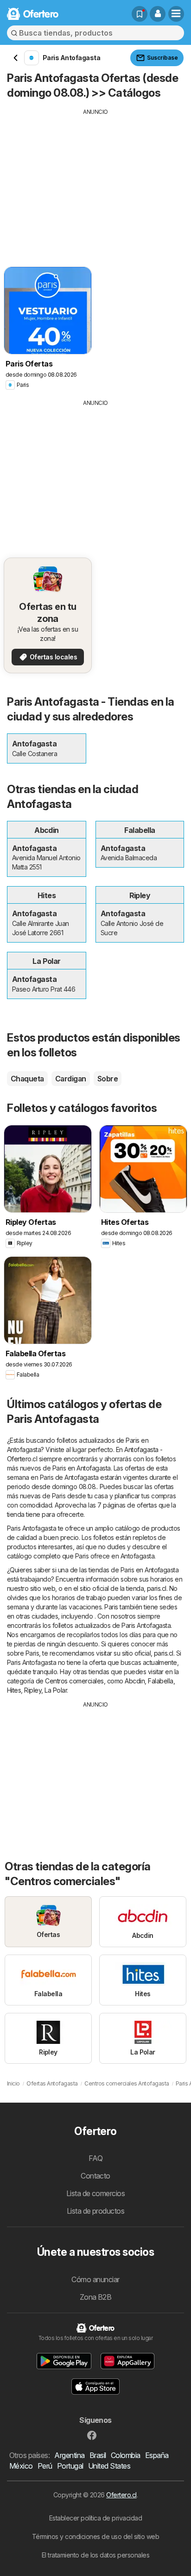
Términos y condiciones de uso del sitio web (95, 2536)
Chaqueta (27, 1079)
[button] (158, 14)
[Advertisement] (95, 181)
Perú (45, 2466)
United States (109, 2466)
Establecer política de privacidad (95, 2518)
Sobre (108, 1079)
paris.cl (157, 1588)
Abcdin (135, 1681)
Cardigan (71, 1079)
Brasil (98, 2455)
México (21, 2466)
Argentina (69, 2455)
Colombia (126, 2455)
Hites (14, 1690)
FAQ (95, 2158)
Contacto (95, 2176)
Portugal (70, 2466)
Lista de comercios (96, 2193)
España (157, 2455)
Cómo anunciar (95, 2279)
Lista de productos (96, 2211)
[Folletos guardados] (140, 14)
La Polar (56, 1690)
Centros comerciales (74, 1681)
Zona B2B (96, 2297)
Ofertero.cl (121, 2495)
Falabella (160, 1681)
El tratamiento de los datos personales (96, 2555)
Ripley (33, 1690)
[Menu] (176, 14)
